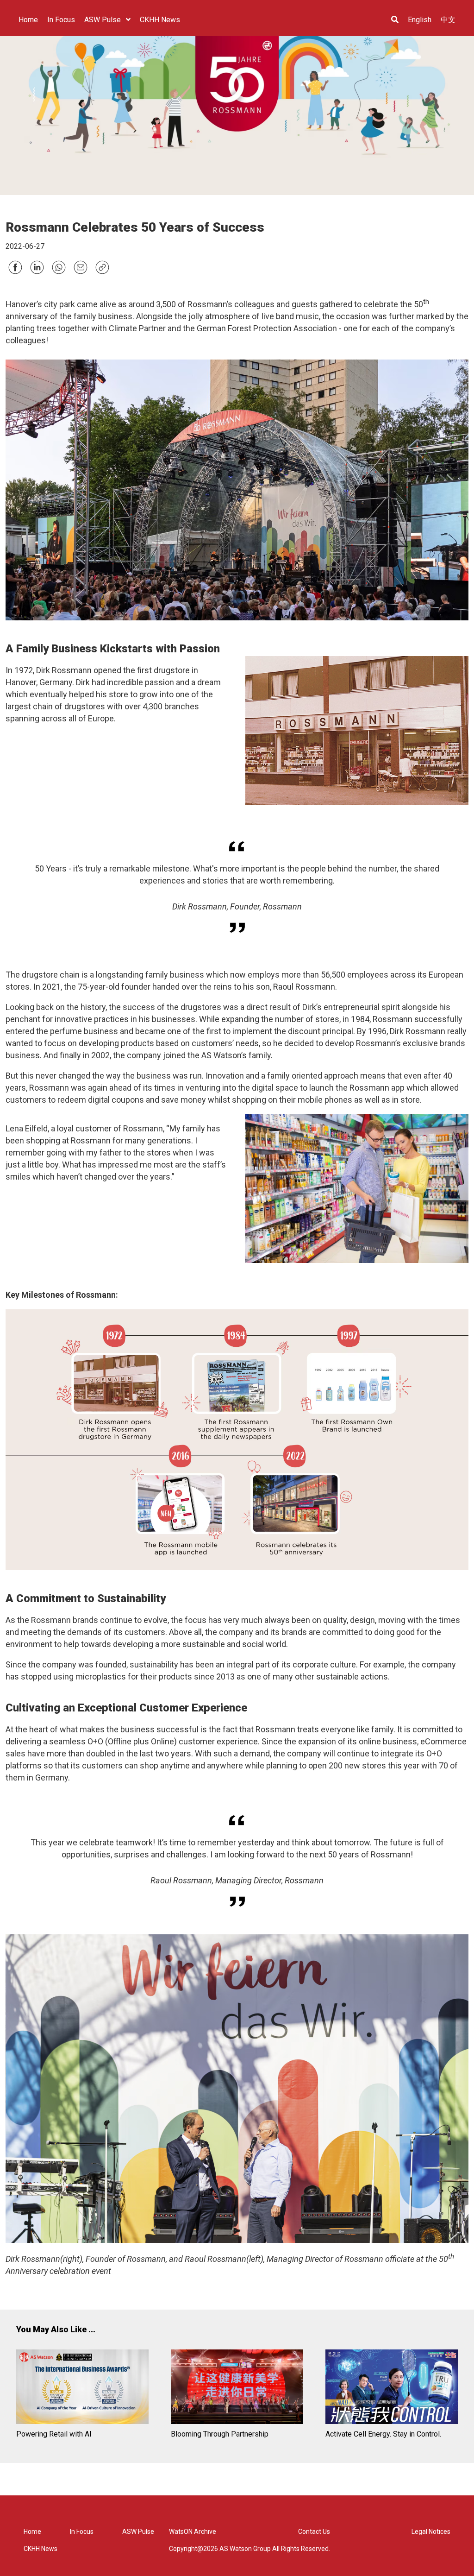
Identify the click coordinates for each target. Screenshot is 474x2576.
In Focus (82, 2532)
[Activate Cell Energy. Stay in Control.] (392, 2388)
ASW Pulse (138, 2532)
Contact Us (314, 2532)
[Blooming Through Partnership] (237, 2388)
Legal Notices (431, 2532)
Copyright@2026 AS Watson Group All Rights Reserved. (249, 2549)
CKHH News (41, 2549)
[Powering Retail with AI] (82, 2388)
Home (32, 2532)
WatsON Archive (193, 2532)
